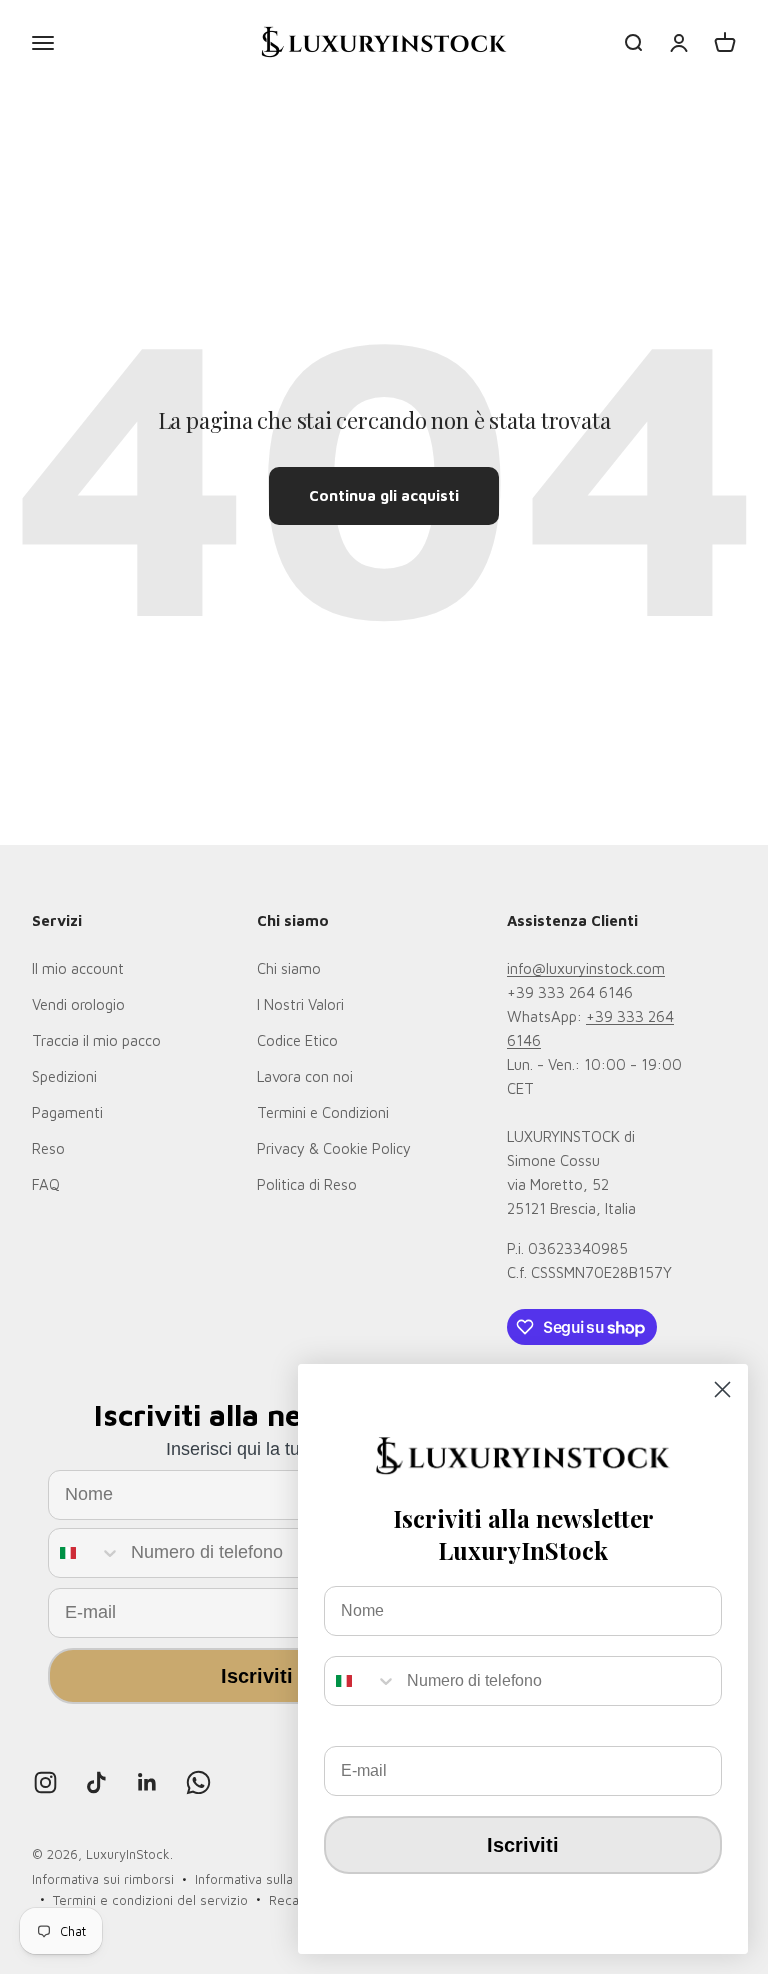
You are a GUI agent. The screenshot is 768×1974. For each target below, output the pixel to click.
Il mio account (78, 968)
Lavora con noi (305, 1076)
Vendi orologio (78, 1004)
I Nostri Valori (300, 1004)
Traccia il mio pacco (96, 1040)
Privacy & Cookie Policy (334, 1148)
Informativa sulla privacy (268, 1879)
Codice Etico (297, 1040)
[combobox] (85, 1553)
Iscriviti (257, 1676)
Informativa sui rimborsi (103, 1879)
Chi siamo (289, 968)
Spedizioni (64, 1076)
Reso (48, 1148)
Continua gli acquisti (384, 495)
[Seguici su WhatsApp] (198, 1782)
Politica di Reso (307, 1184)
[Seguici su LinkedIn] (147, 1782)
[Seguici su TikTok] (96, 1782)
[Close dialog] (722, 1389)
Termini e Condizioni (323, 1112)
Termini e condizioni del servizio (150, 1900)
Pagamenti (67, 1112)
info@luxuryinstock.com (586, 968)
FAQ (46, 1184)
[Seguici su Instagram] (45, 1782)
